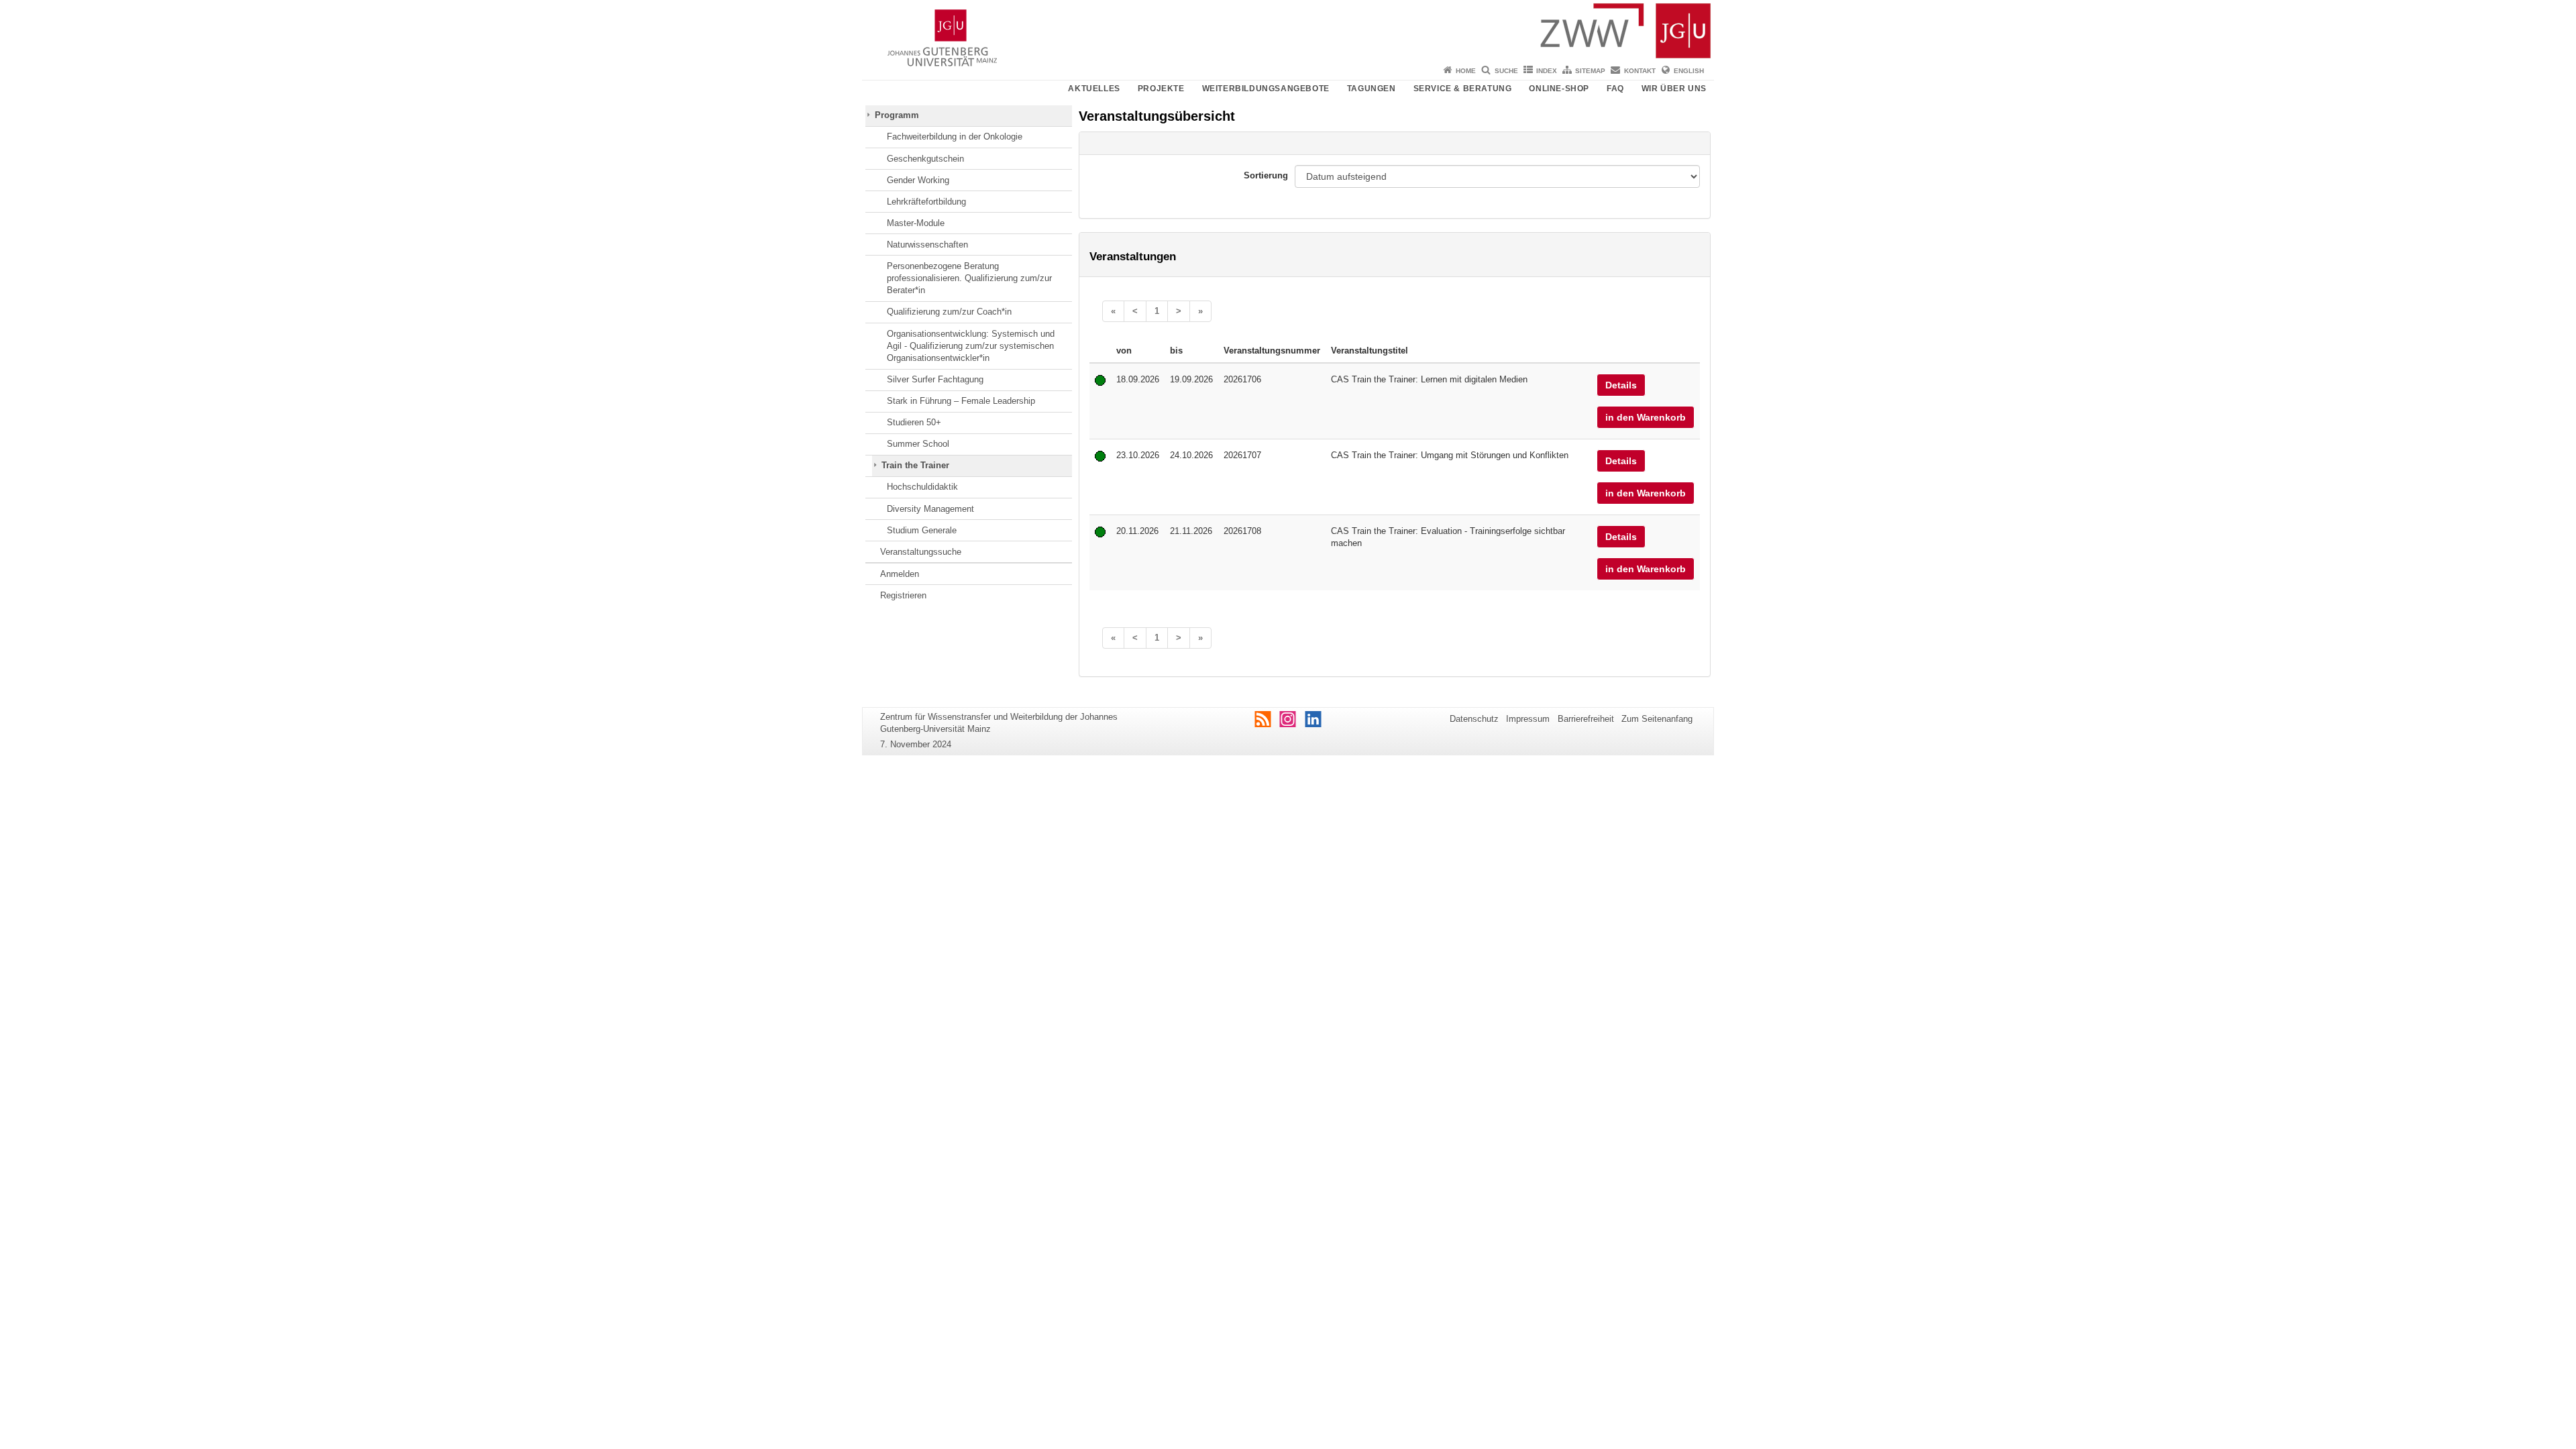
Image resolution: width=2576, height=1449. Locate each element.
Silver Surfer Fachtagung (935, 379)
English (1689, 71)
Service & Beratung (1463, 89)
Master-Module (916, 223)
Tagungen (1372, 89)
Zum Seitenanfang (1657, 719)
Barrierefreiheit (1586, 719)
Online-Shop (1559, 89)
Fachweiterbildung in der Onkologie (955, 137)
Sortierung (1266, 175)
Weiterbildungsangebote (1266, 89)
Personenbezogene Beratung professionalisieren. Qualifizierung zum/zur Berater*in (969, 278)
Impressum (1528, 719)
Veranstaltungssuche (921, 552)
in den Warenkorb (1646, 417)
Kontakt (1640, 71)
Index (1547, 71)
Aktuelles (1094, 89)
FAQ (1615, 89)
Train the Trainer (915, 465)
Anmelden (900, 574)
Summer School (918, 444)
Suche (1506, 71)
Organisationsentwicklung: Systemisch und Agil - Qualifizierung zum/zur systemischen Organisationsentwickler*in (971, 346)
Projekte (1161, 89)
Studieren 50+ (914, 422)
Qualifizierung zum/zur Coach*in (949, 312)
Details (1621, 385)
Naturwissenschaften (927, 245)
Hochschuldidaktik (922, 487)
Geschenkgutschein (925, 159)
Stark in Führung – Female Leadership (961, 401)
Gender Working (918, 180)
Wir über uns (1674, 89)
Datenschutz (1474, 719)
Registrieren (903, 595)
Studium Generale (922, 530)
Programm (897, 115)
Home (1466, 71)
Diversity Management (930, 509)
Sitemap (1590, 71)
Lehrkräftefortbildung (926, 202)
